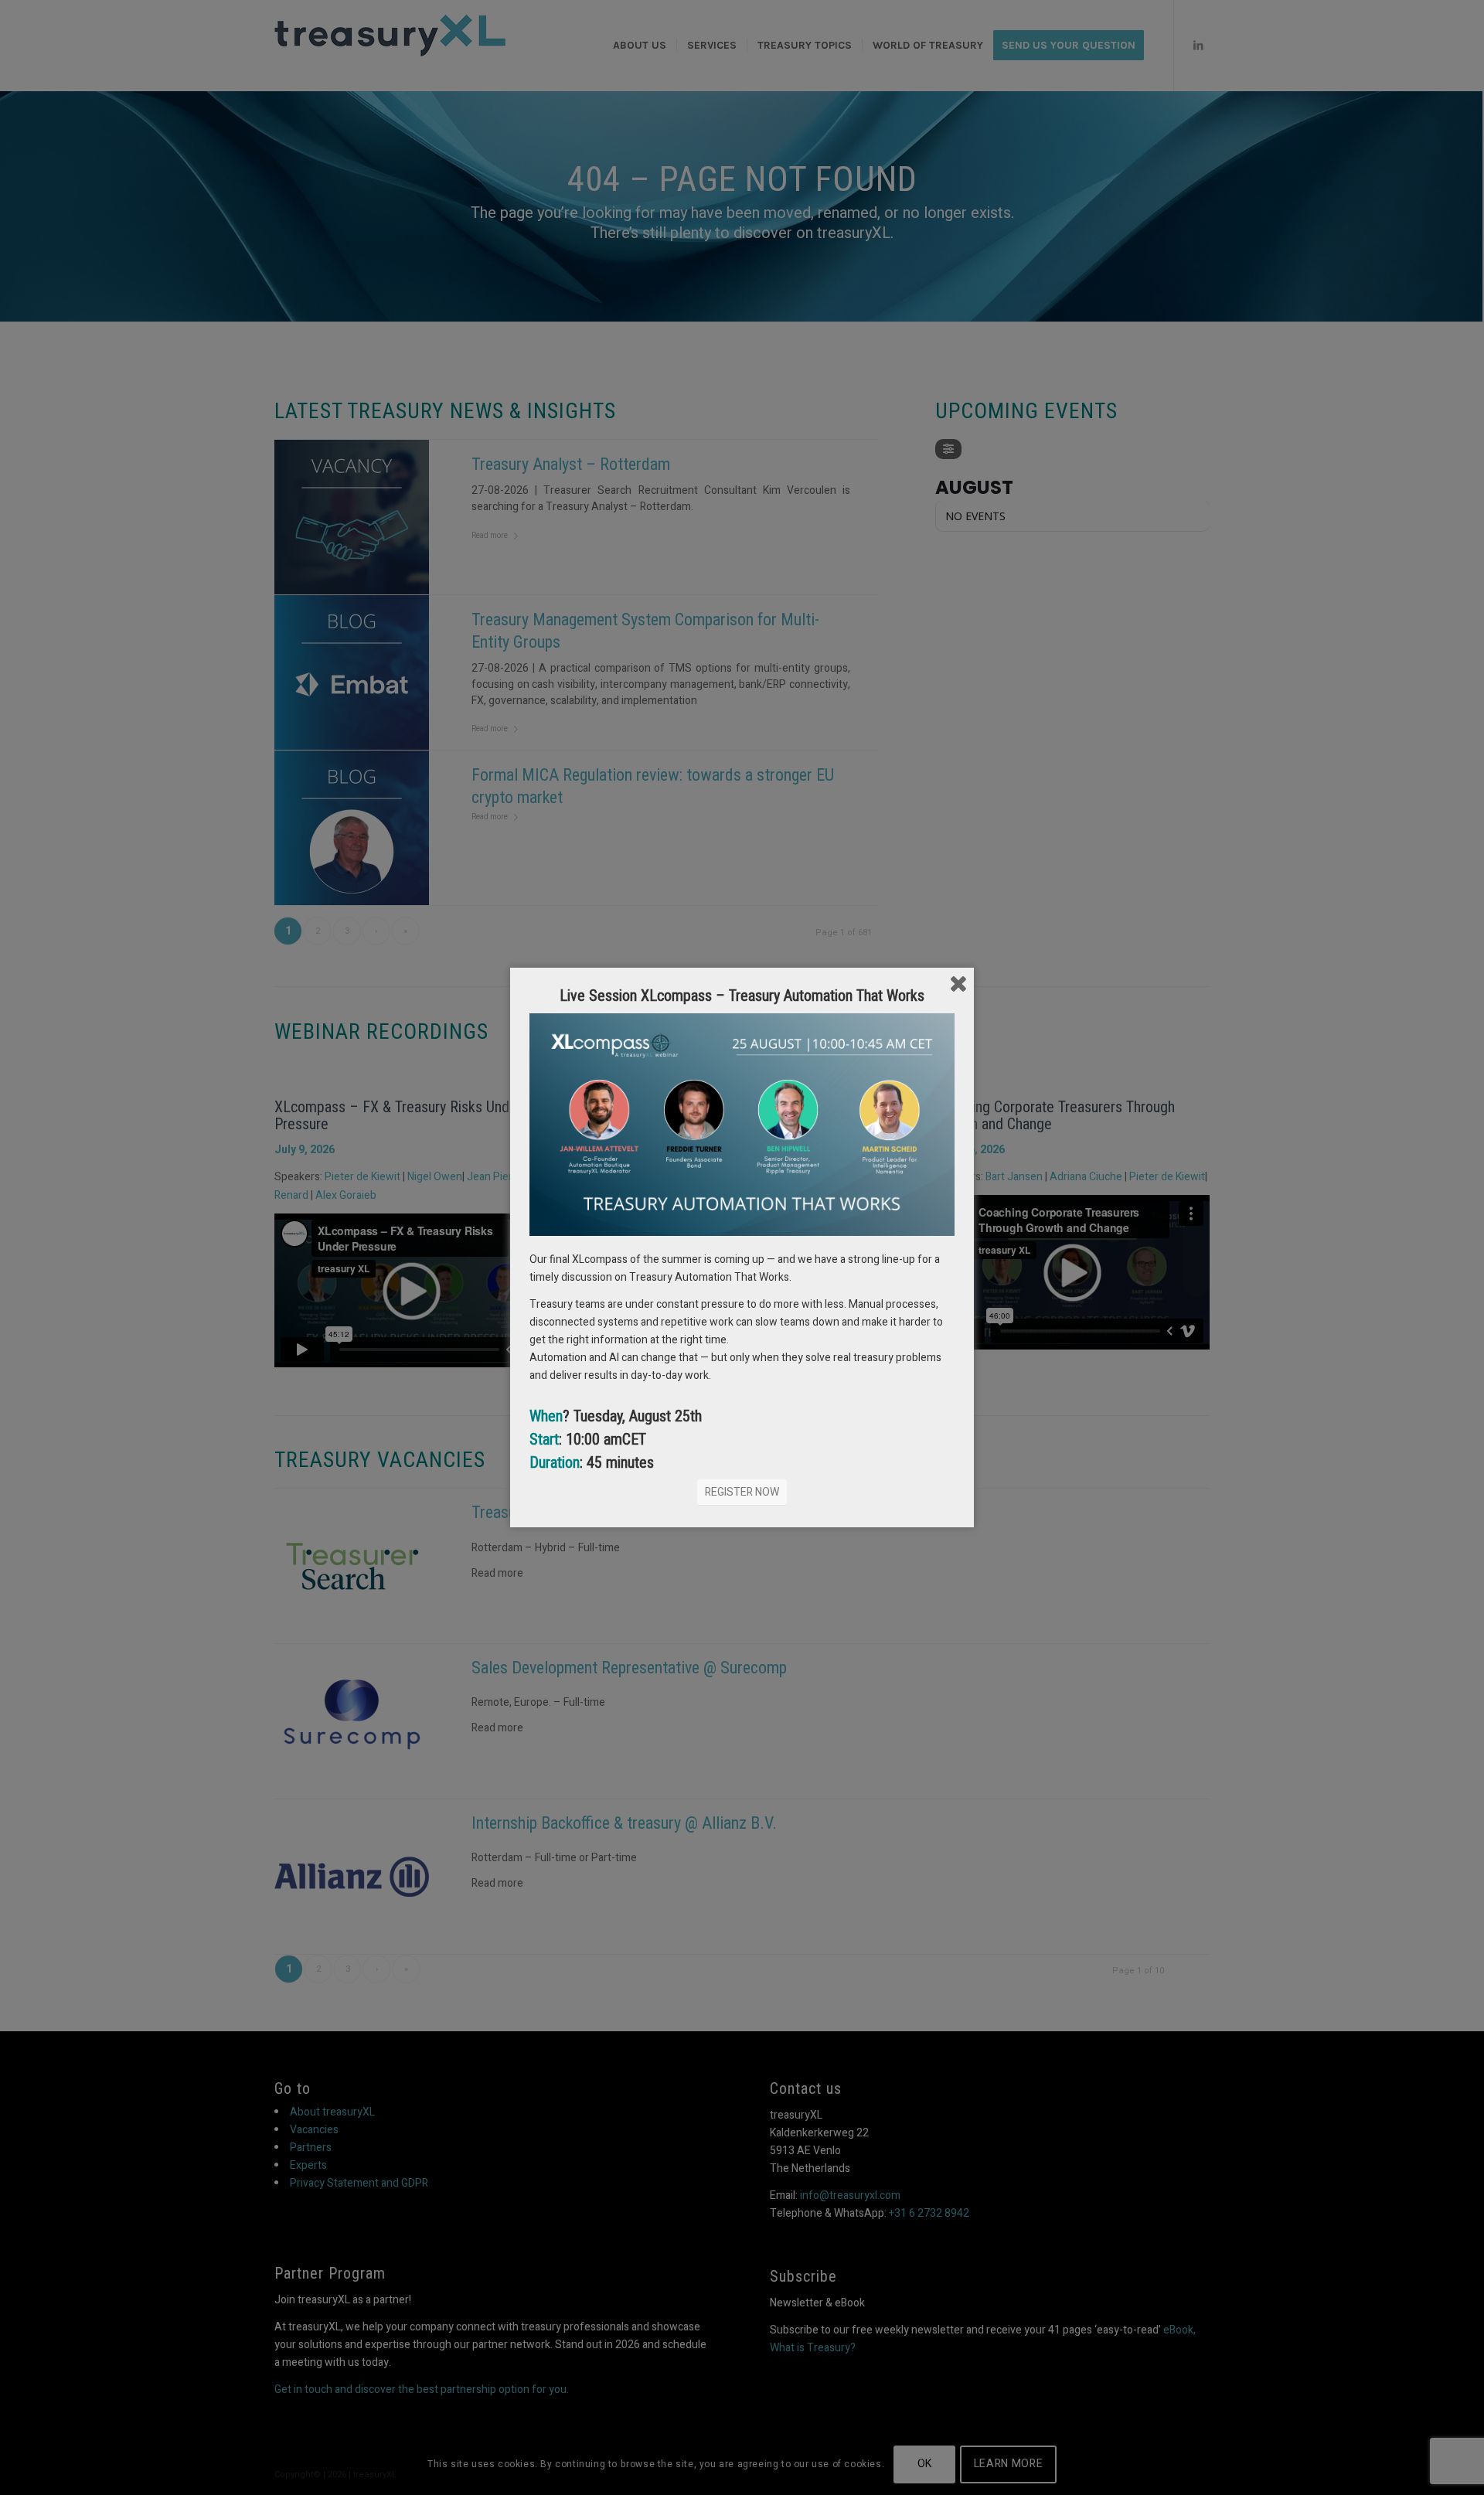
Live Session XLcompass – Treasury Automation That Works (742, 996)
